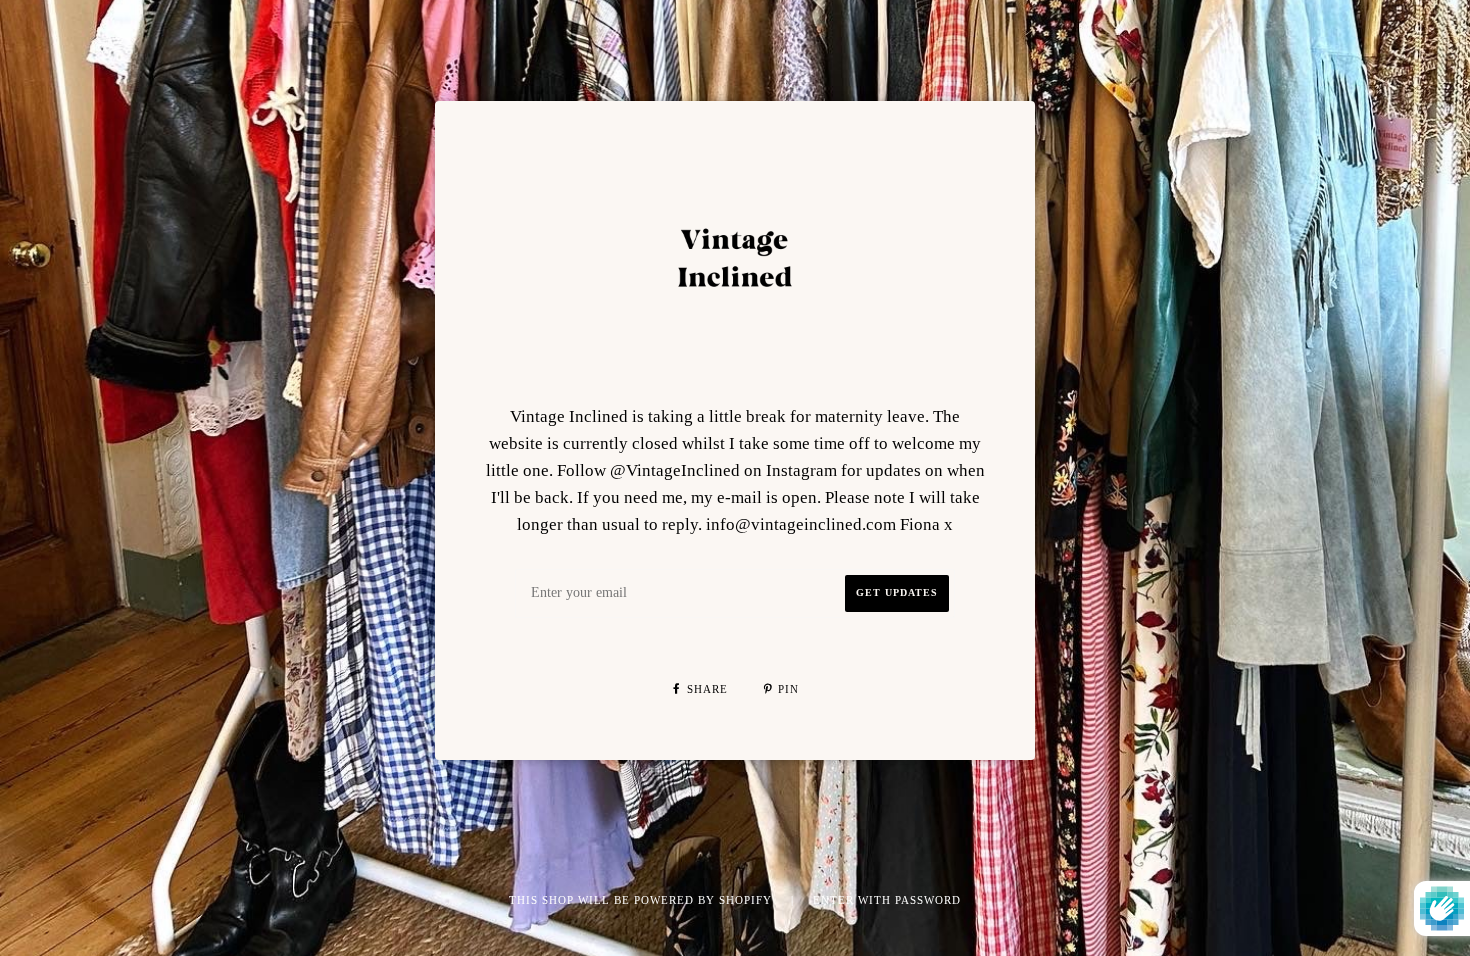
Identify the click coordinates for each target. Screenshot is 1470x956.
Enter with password (887, 900)
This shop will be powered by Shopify (642, 900)
